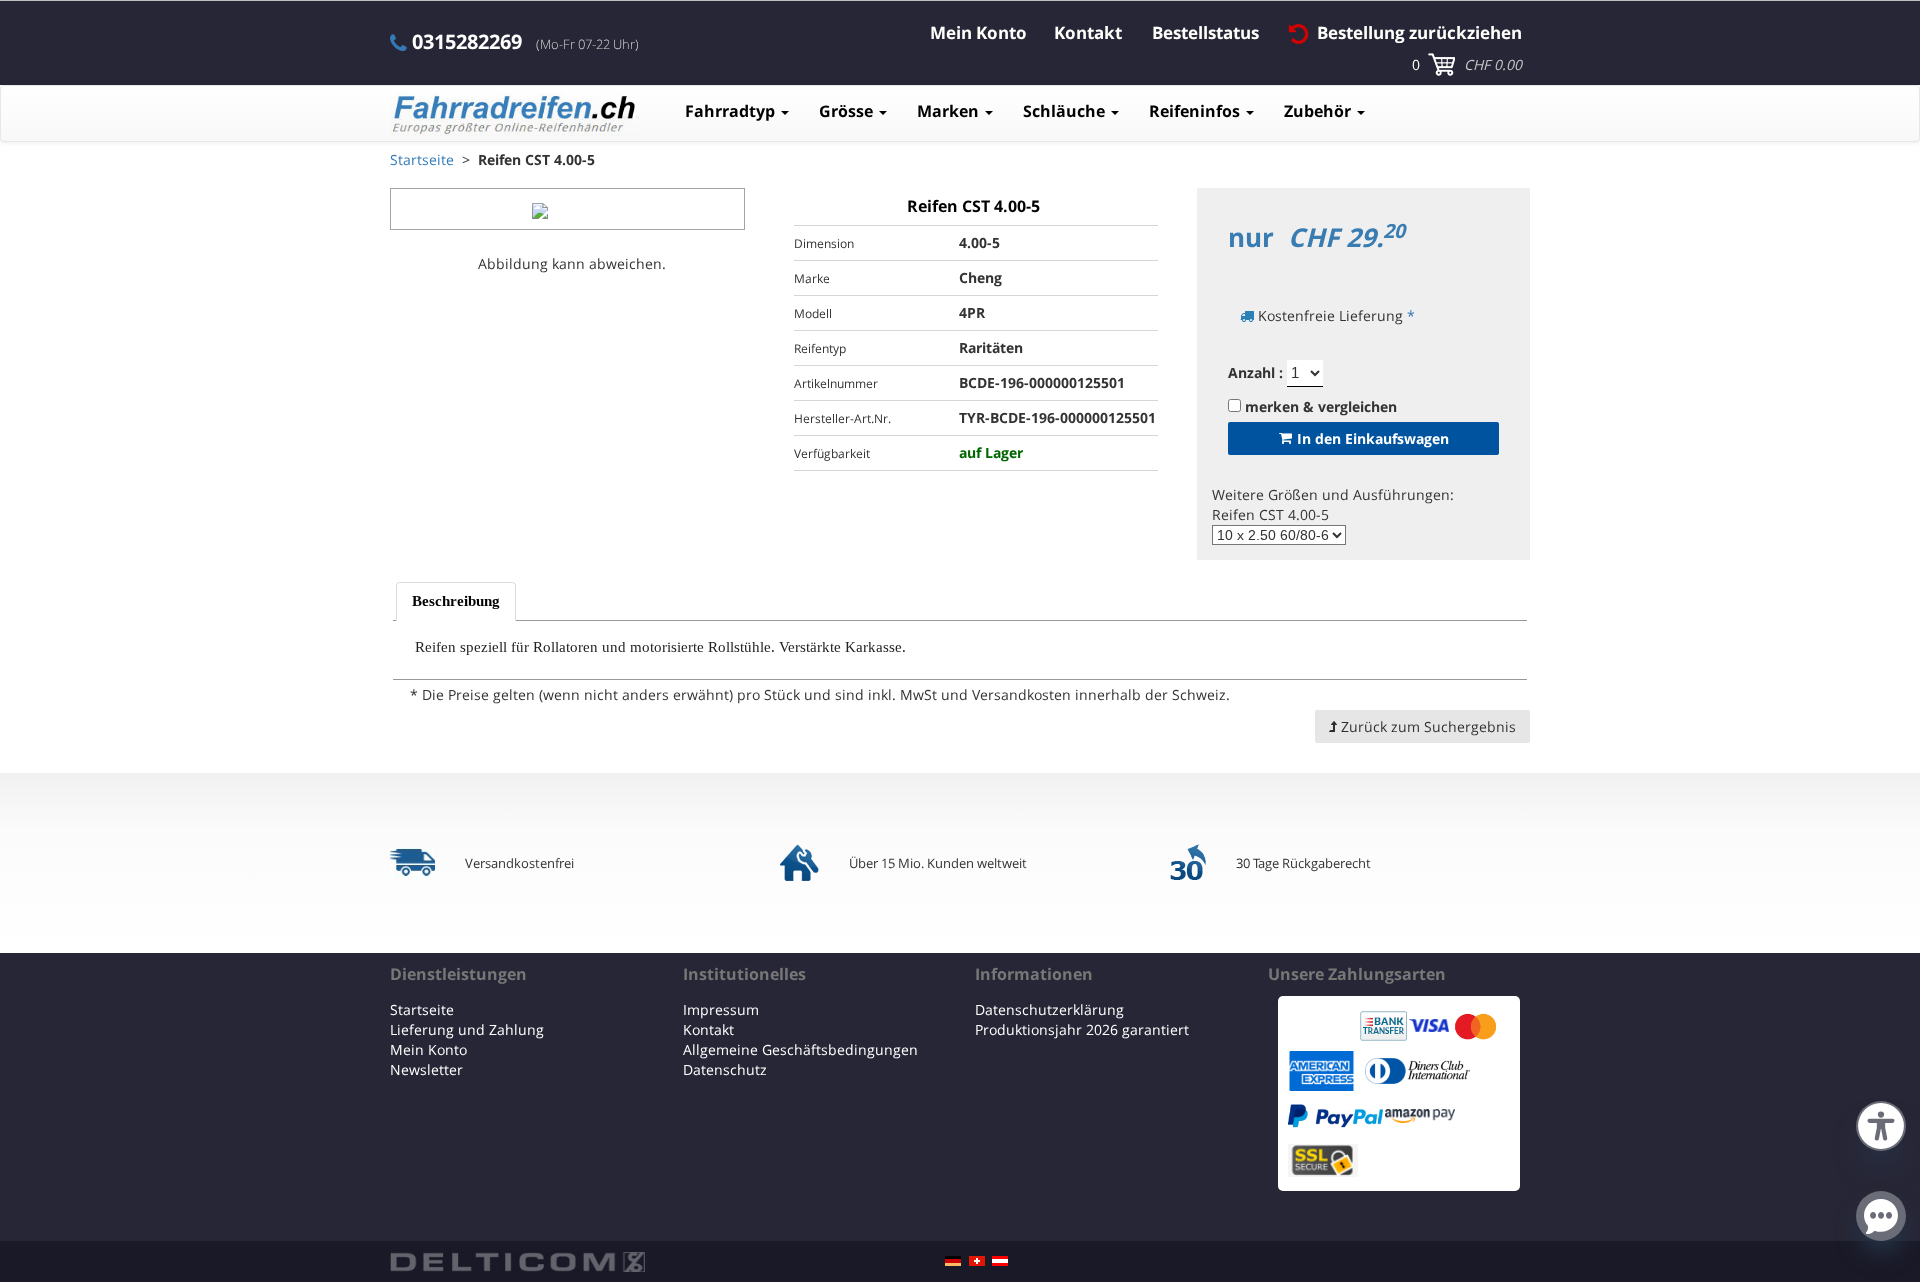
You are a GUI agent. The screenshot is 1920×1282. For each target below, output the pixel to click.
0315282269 (467, 42)
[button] (1881, 1123)
